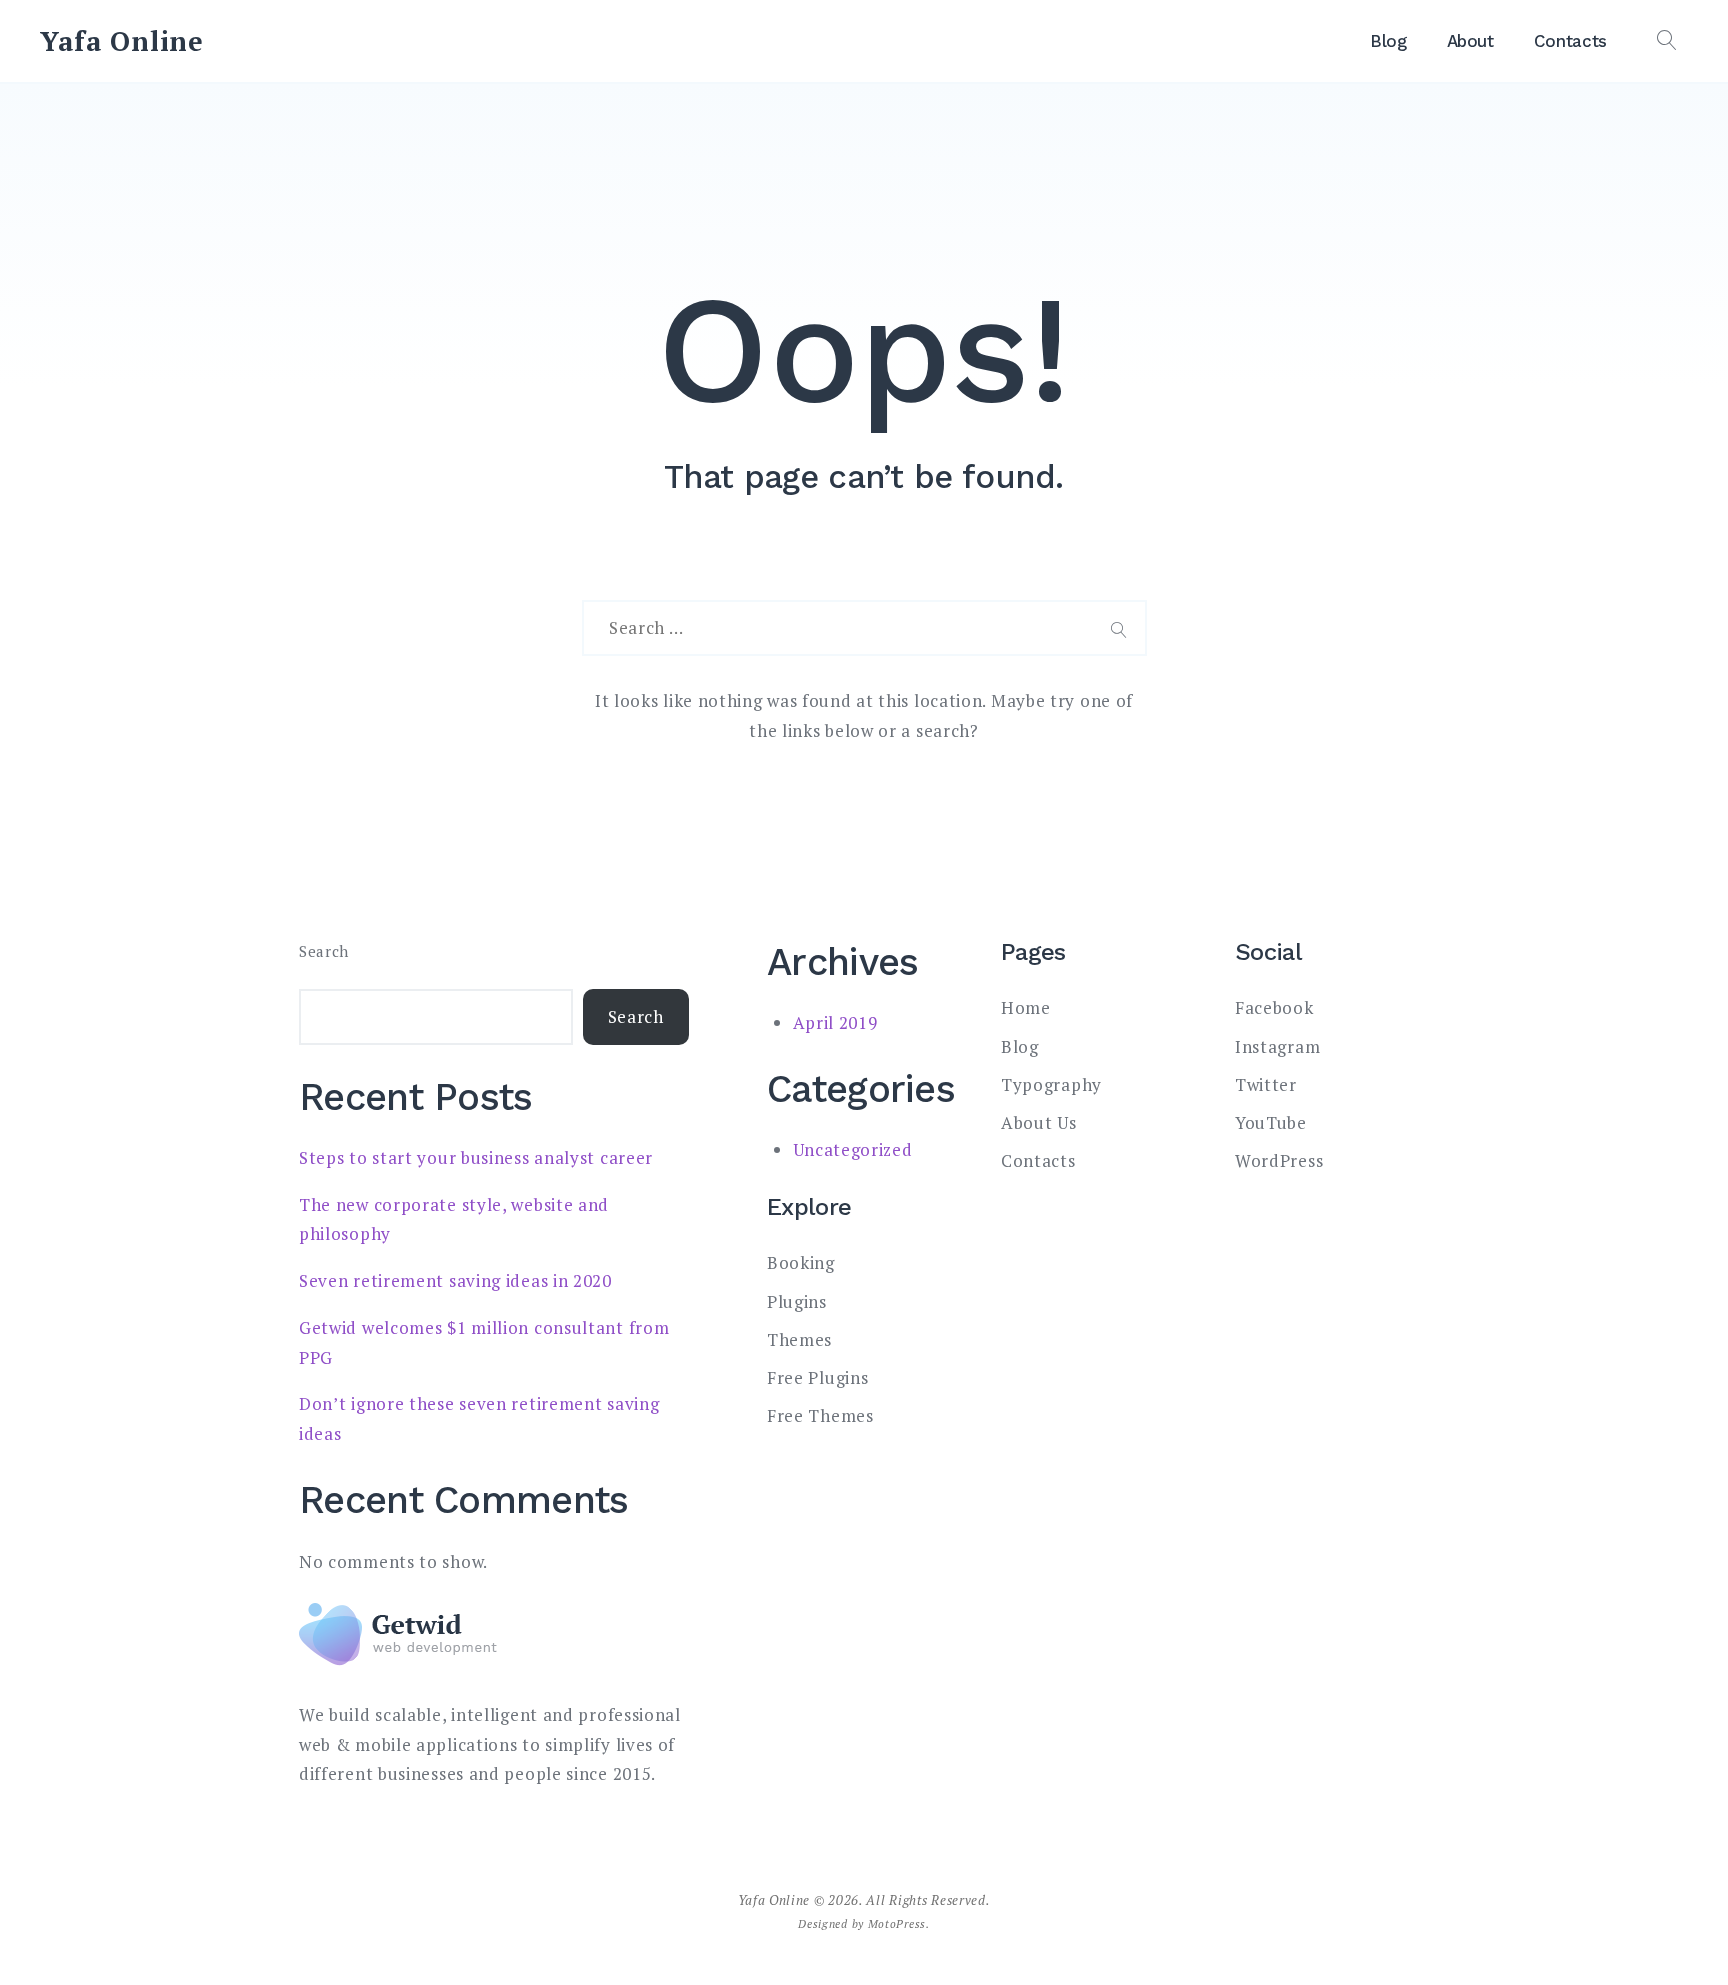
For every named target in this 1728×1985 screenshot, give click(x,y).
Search (324, 951)
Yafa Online (122, 41)
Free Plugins (817, 1377)
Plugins (797, 1301)
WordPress (1279, 1160)
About (1470, 41)
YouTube (1271, 1122)
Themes (799, 1339)
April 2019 (835, 1022)
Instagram (1277, 1046)
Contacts (1570, 41)
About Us (1039, 1122)
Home (1026, 1007)
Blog (1388, 41)
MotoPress (897, 1923)
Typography (1051, 1084)
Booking (801, 1262)
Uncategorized (853, 1149)
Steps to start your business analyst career (476, 1157)
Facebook (1274, 1007)
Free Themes (820, 1415)
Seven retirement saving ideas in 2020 (455, 1280)
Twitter (1266, 1084)
